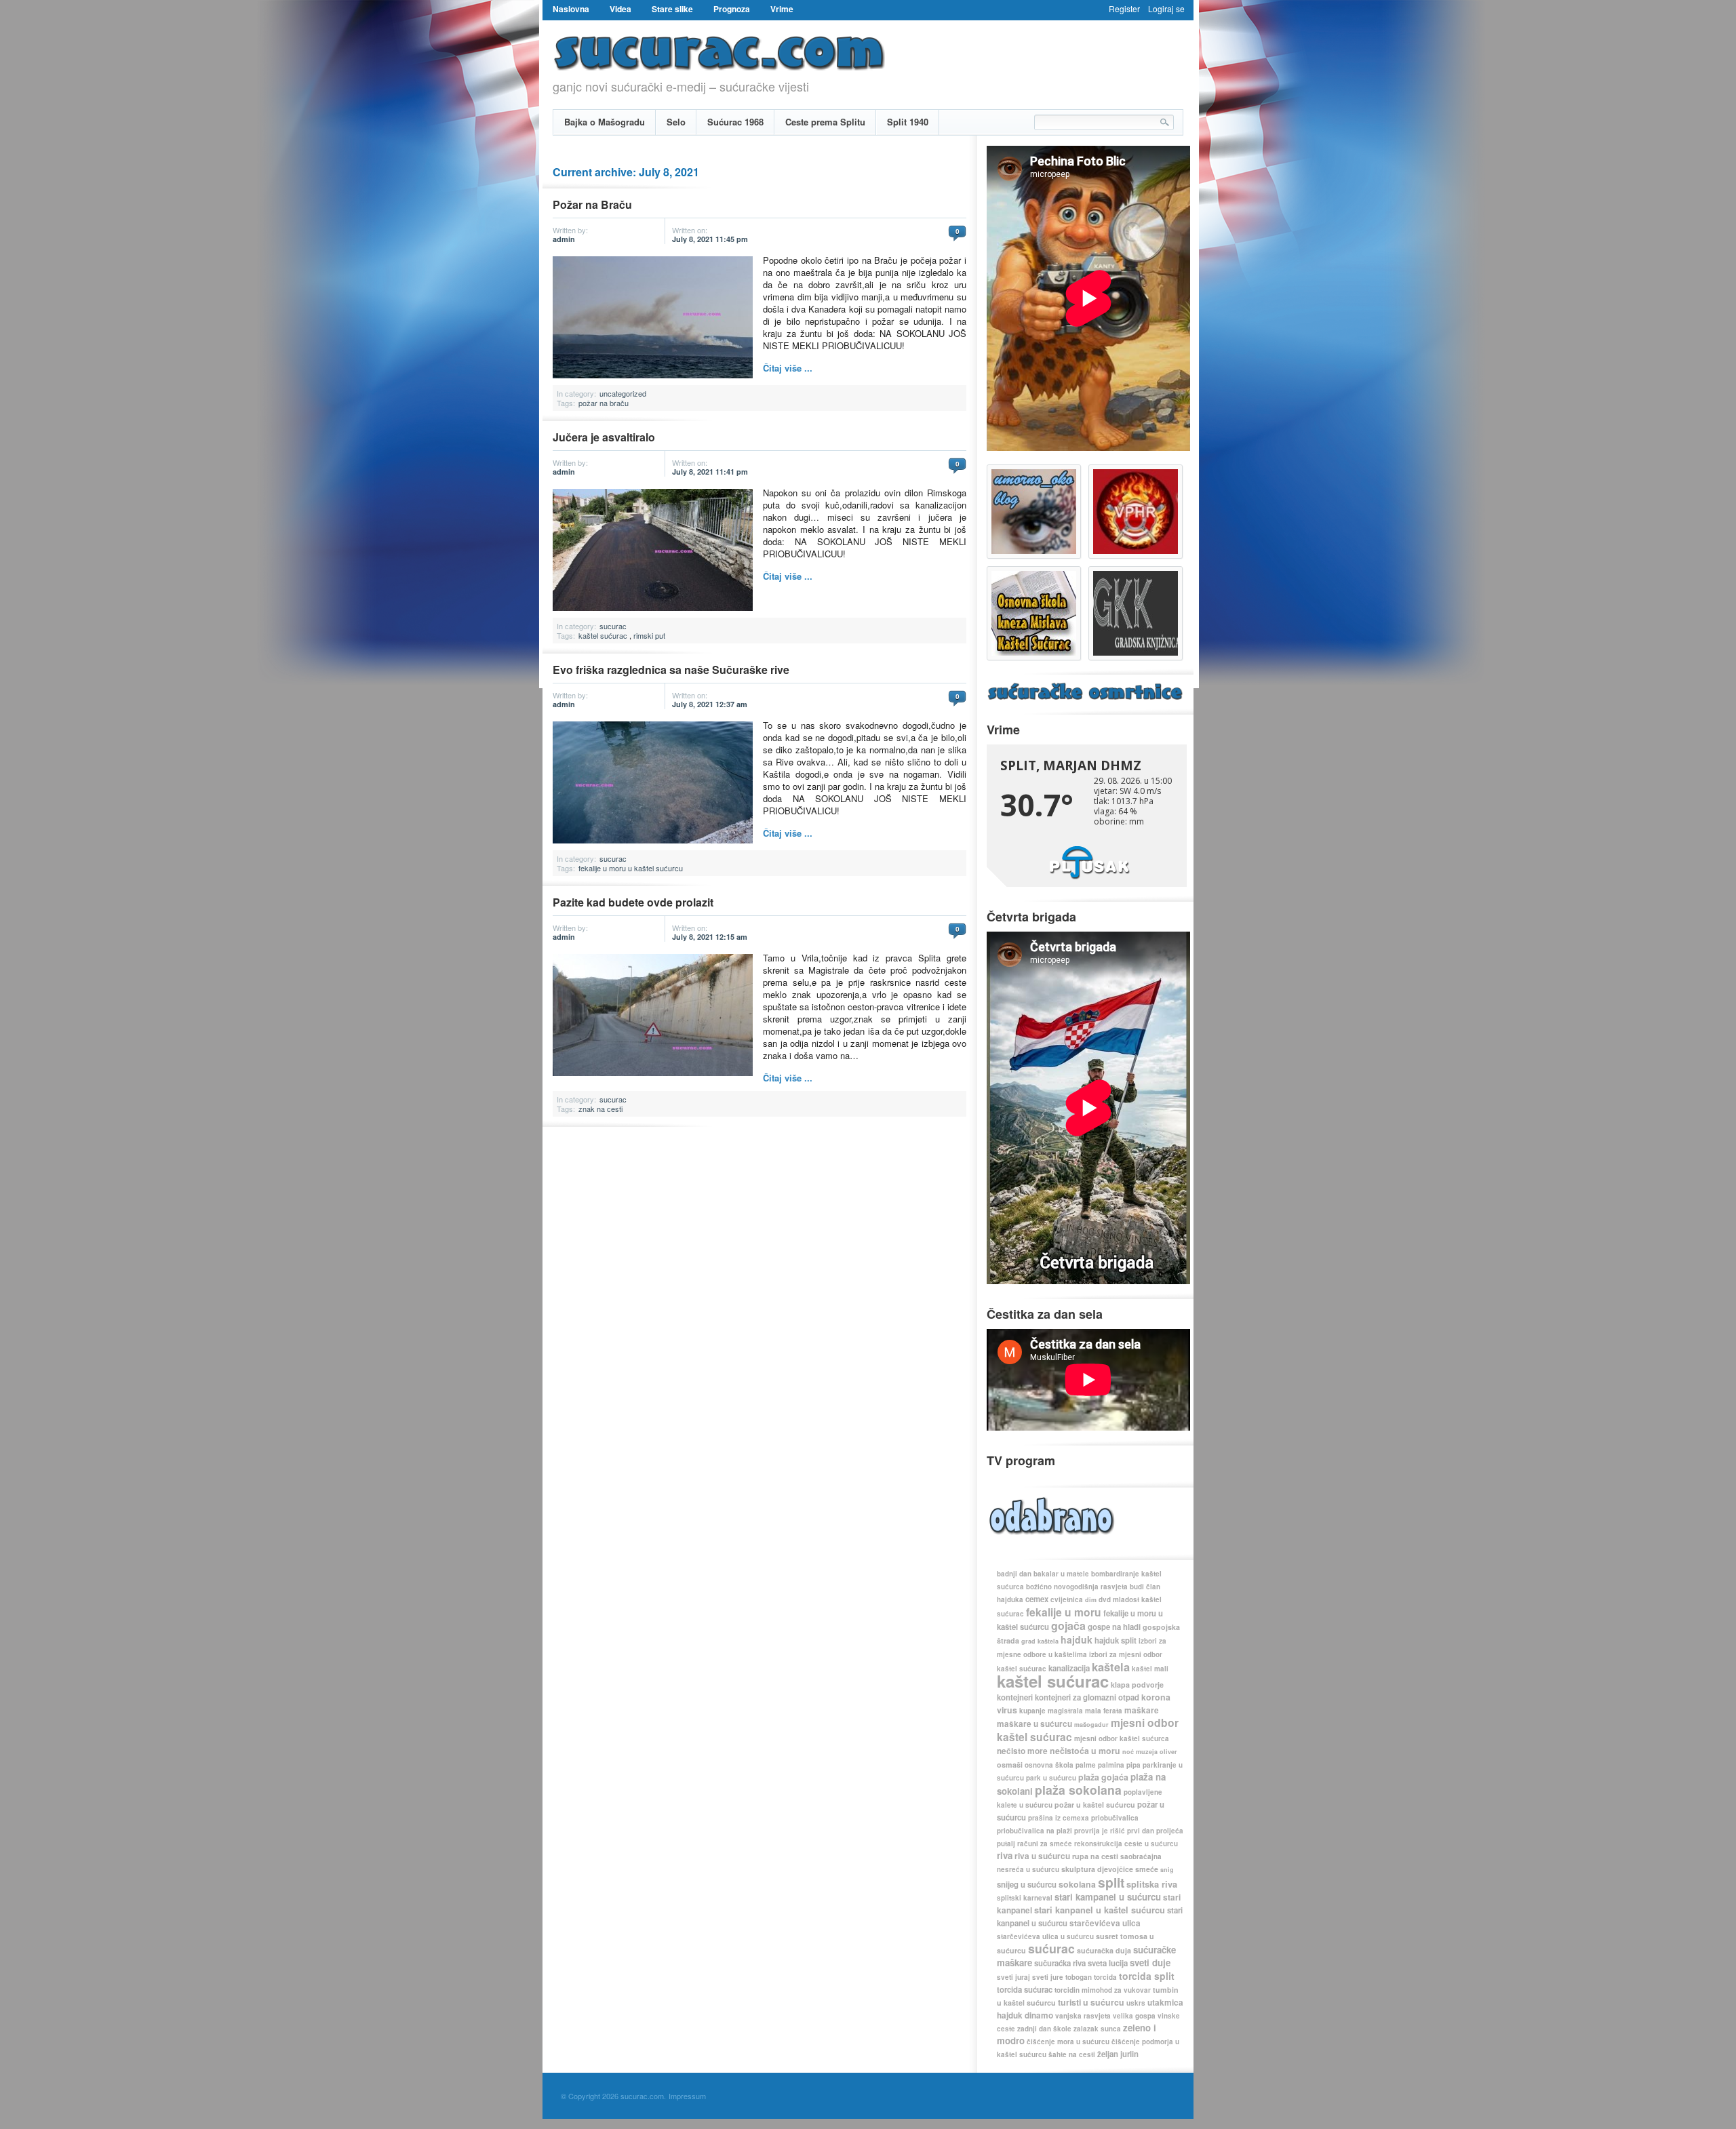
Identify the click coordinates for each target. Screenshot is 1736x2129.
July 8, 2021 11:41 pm (710, 472)
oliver (1168, 1752)
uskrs (1136, 2003)
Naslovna (571, 9)
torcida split (1147, 1976)
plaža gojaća (1103, 1777)
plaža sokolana (1078, 1790)
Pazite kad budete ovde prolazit (633, 902)
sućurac (1051, 1948)
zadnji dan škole (1044, 2029)
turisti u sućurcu (1091, 2002)
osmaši (1010, 1765)
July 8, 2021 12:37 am (710, 704)
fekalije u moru (1064, 1612)
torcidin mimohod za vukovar (1103, 1990)
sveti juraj (1013, 1977)
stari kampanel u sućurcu (1108, 1897)
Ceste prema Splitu (825, 122)
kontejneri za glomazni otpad (1087, 1697)
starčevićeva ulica (1105, 1923)
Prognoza (732, 9)
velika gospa (1134, 2016)
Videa (620, 9)
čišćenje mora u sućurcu (1068, 2042)
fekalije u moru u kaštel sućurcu (631, 868)
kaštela (1111, 1667)
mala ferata (1104, 1711)
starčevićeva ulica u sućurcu (1045, 1936)
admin (564, 239)
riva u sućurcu (1042, 1856)
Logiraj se (1166, 8)
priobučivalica (1115, 1818)
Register (1124, 8)
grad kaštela (1040, 1641)
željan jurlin (1118, 2054)
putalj (1006, 1844)
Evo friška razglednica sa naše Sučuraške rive (671, 670)
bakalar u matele (1061, 1574)
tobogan (1079, 1977)
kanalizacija (1069, 1668)
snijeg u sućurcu (1027, 1885)
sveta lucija (1108, 1963)
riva (1005, 1855)
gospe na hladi (1114, 1627)
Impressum (687, 2096)
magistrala (1065, 1711)
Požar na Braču (592, 204)
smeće (1147, 1869)
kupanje (1032, 1711)
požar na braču (604, 403)
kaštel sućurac (603, 635)
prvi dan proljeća (1155, 1831)
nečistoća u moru (1085, 1751)
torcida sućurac (1025, 1990)
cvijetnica (1067, 1599)
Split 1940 (908, 122)
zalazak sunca (1097, 2029)
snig (1167, 1870)
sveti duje (1150, 1963)
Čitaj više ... (788, 368)
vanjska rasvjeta (1083, 2016)
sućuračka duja (1104, 1950)
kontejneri (1015, 1697)
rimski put (649, 635)
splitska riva (1152, 1884)
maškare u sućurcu (1034, 1724)
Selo (676, 122)
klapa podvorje (1137, 1685)
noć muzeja (1140, 1752)
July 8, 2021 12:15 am (710, 937)
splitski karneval (1025, 1898)
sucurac (613, 626)
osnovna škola (1049, 1765)
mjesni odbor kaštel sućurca (1122, 1738)
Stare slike (672, 9)
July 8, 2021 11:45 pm (710, 239)
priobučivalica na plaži (1034, 1831)
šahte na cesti (1072, 2054)
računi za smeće (1045, 1844)
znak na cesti (600, 1109)
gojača (1068, 1626)
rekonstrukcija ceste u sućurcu (1126, 1844)
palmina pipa (1119, 1765)
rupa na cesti (1095, 1856)
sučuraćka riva (1060, 1963)
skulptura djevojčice (1097, 1869)
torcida (1105, 1977)
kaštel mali (1150, 1669)
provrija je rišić (1100, 1831)
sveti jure (1048, 1977)
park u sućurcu (1051, 1778)
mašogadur (1091, 1725)
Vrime (782, 9)
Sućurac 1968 (735, 122)
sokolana (1077, 1884)
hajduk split (1116, 1640)
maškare (1142, 1710)
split (1111, 1882)
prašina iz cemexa (1059, 1818)
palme (1086, 1765)
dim (1091, 1600)
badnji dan (1014, 1574)
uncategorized (623, 393)
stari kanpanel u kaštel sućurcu (1100, 1910)
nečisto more (1022, 1751)
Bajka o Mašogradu (605, 122)
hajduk (1077, 1639)
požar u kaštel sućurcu (1095, 1805)
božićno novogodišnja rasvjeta (1077, 1587)
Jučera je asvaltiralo (604, 437)
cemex (1037, 1599)
